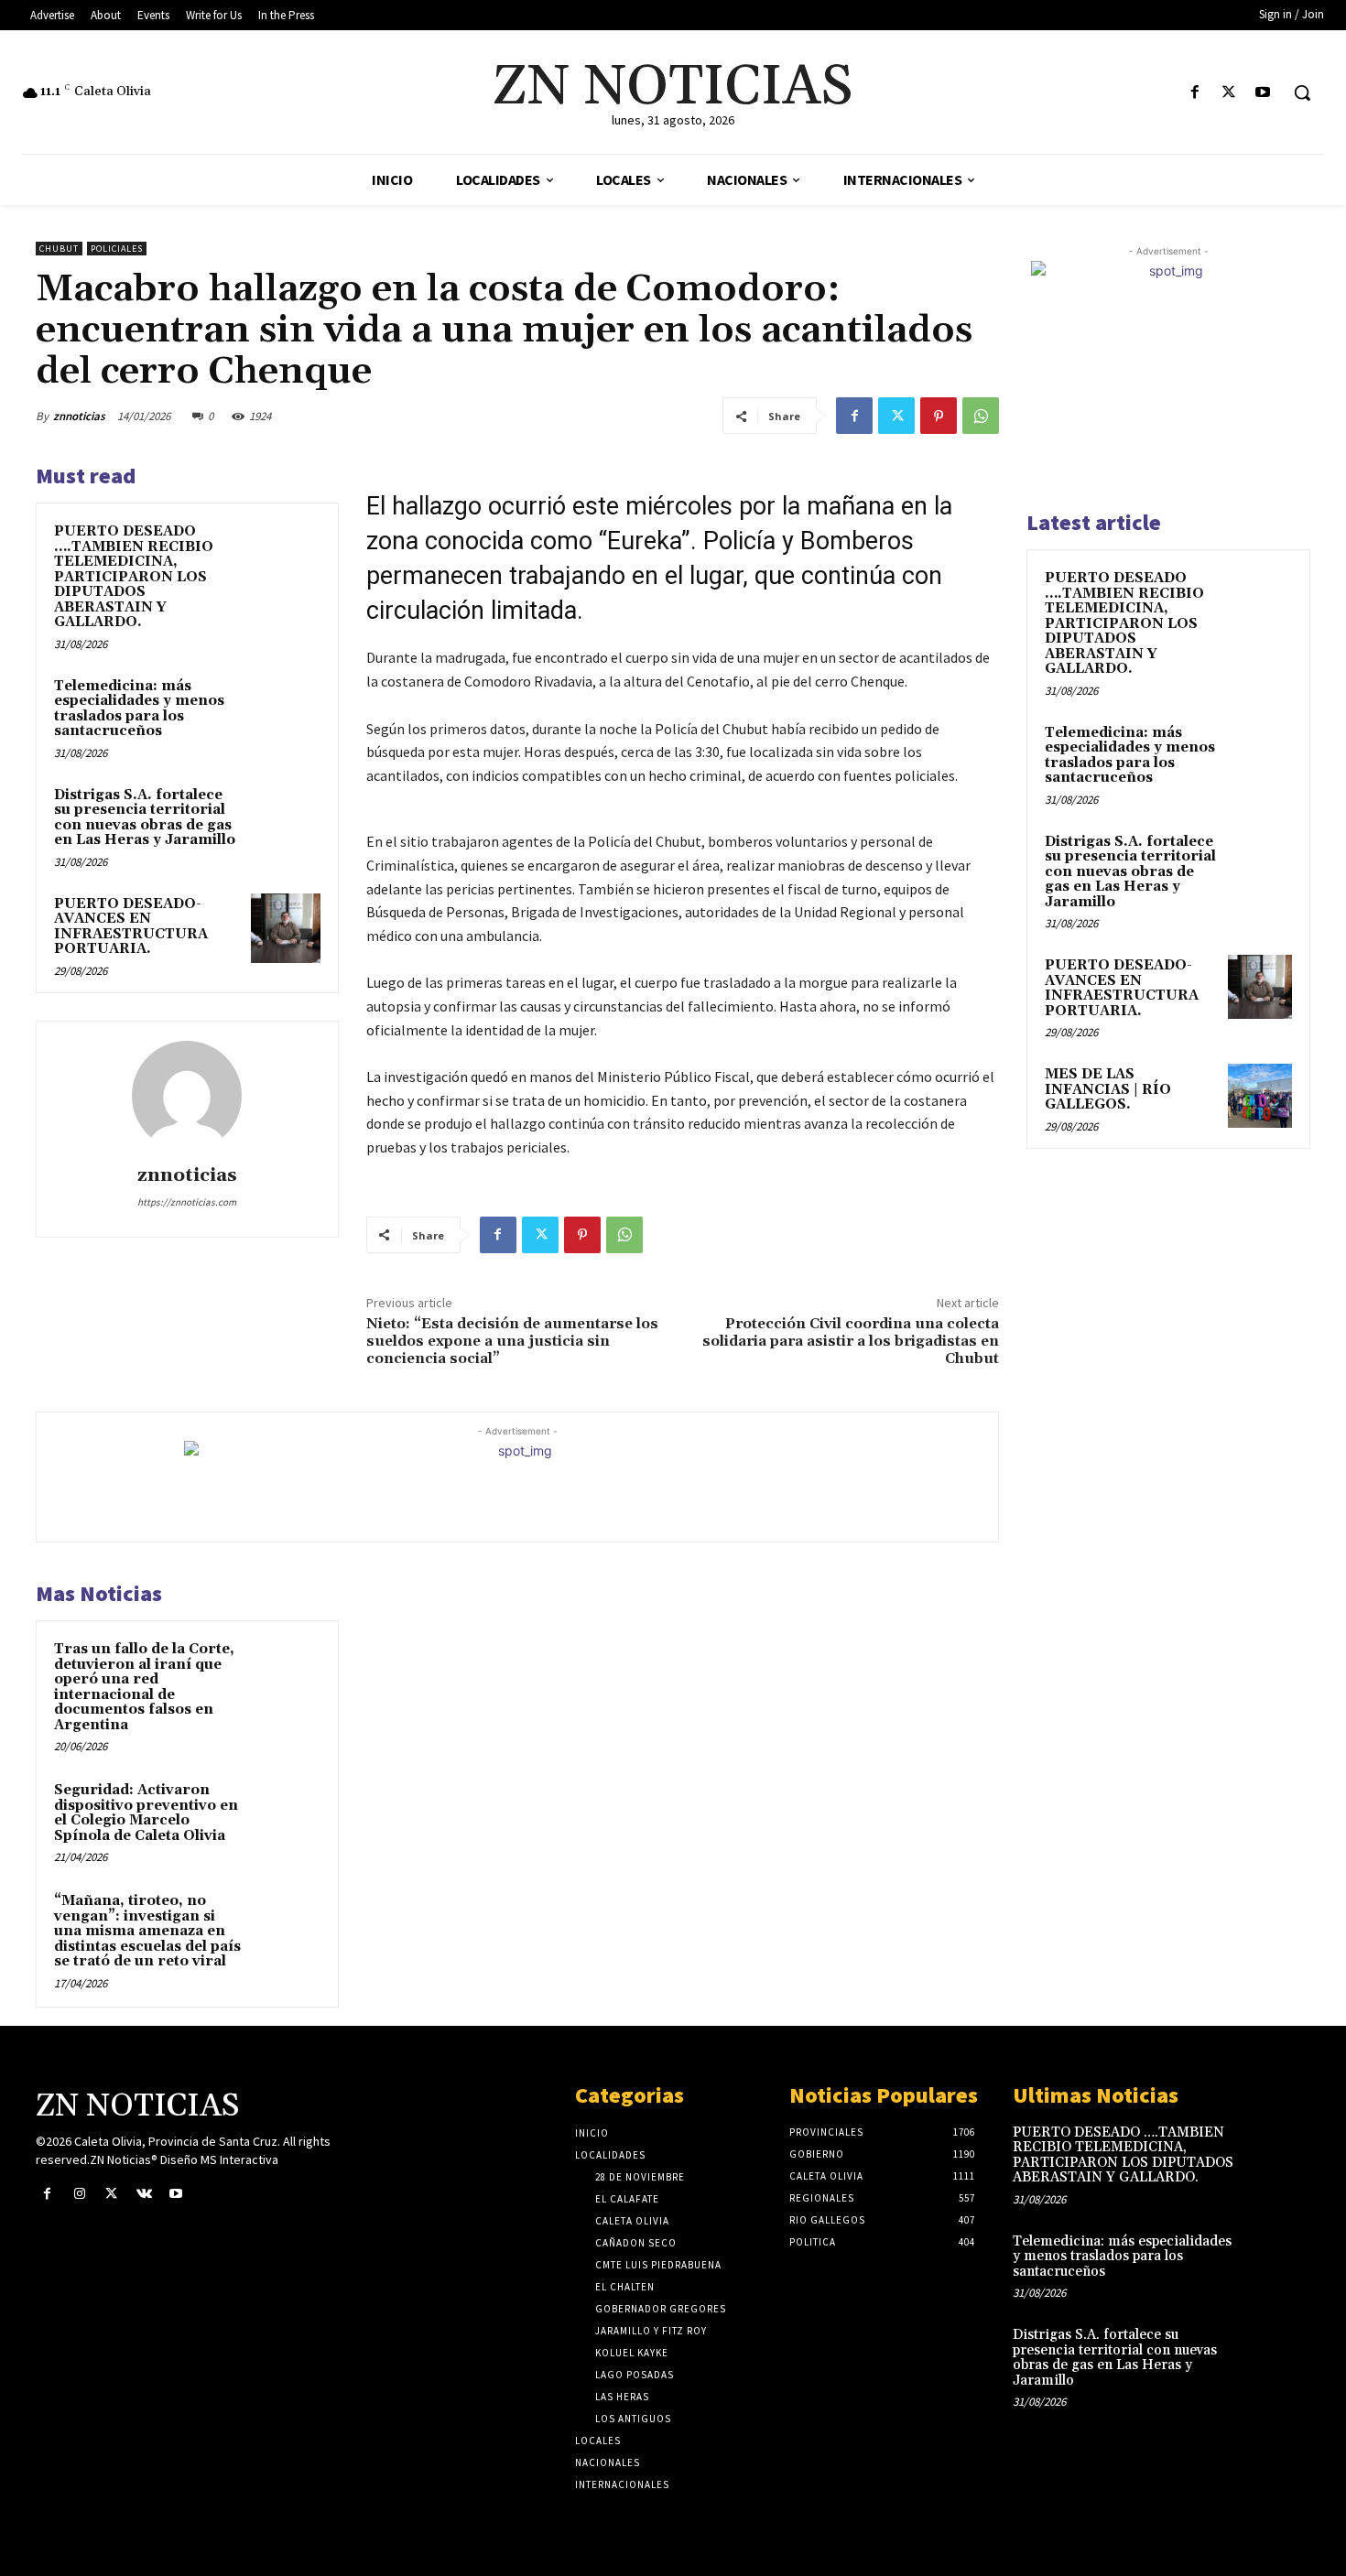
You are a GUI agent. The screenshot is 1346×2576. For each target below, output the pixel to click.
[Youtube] (1263, 93)
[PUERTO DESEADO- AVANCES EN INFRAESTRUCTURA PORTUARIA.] (286, 928)
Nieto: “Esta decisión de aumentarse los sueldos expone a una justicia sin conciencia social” (512, 1341)
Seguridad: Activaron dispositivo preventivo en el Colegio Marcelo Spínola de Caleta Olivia (146, 1813)
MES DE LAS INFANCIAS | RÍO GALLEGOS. (1108, 1089)
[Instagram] (79, 2194)
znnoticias (79, 416)
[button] (1302, 92)
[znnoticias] (187, 1096)
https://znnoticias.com (187, 1202)
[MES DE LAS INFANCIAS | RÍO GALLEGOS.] (1260, 1096)
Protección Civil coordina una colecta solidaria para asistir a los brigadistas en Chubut (851, 1341)
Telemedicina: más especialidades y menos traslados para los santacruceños (139, 709)
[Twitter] (1229, 93)
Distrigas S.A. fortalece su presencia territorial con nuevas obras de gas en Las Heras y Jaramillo (145, 818)
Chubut (59, 249)
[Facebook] (1194, 93)
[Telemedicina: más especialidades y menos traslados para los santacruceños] (286, 710)
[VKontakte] (144, 2194)
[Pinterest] (939, 416)
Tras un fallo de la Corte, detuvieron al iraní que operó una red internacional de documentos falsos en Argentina (144, 1687)
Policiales (117, 249)
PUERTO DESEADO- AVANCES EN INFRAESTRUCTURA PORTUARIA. (131, 927)
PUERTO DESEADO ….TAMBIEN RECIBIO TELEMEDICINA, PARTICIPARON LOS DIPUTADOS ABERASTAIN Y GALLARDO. (134, 577)
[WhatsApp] (981, 416)
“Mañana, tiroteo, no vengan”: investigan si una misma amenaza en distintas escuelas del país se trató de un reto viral (147, 1931)
